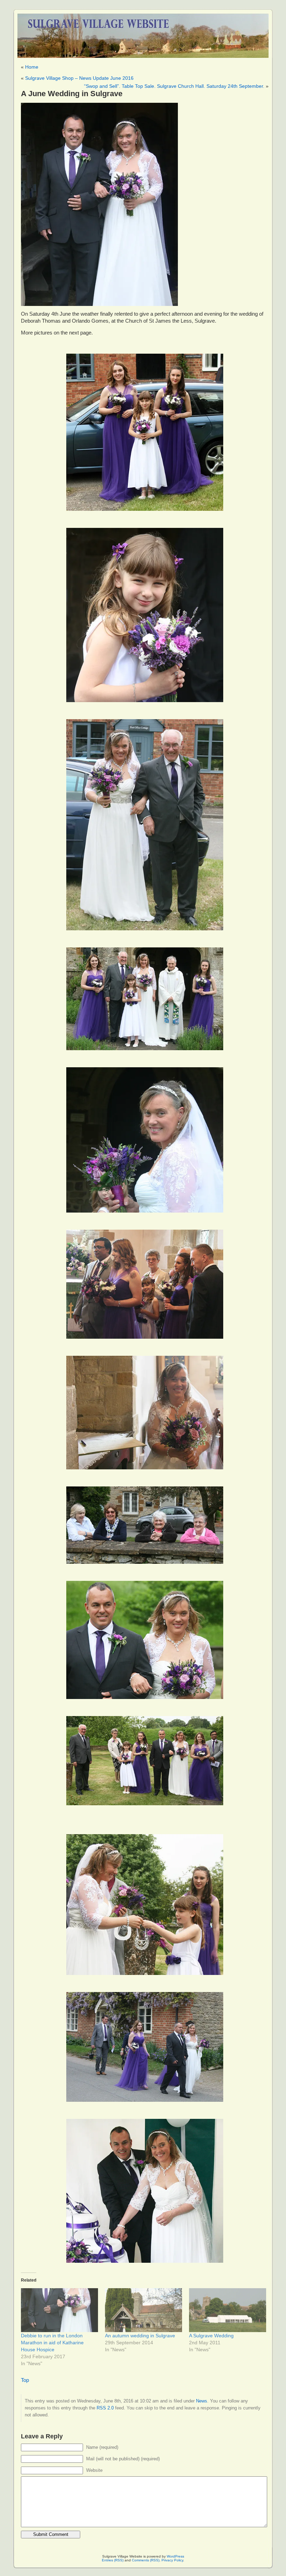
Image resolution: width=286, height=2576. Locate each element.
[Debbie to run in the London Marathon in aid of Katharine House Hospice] (59, 2310)
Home (32, 67)
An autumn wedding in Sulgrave (140, 2336)
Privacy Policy (172, 2560)
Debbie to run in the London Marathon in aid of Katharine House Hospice (52, 2343)
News (202, 2401)
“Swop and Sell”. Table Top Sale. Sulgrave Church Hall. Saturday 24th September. (174, 86)
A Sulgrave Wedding (211, 2336)
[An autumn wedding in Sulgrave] (144, 2310)
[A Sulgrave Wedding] (228, 2310)
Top (25, 2380)
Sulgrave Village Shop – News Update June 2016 (79, 78)
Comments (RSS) (146, 2560)
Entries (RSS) (113, 2560)
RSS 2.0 (105, 2408)
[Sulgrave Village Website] (143, 33)
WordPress (175, 2556)
